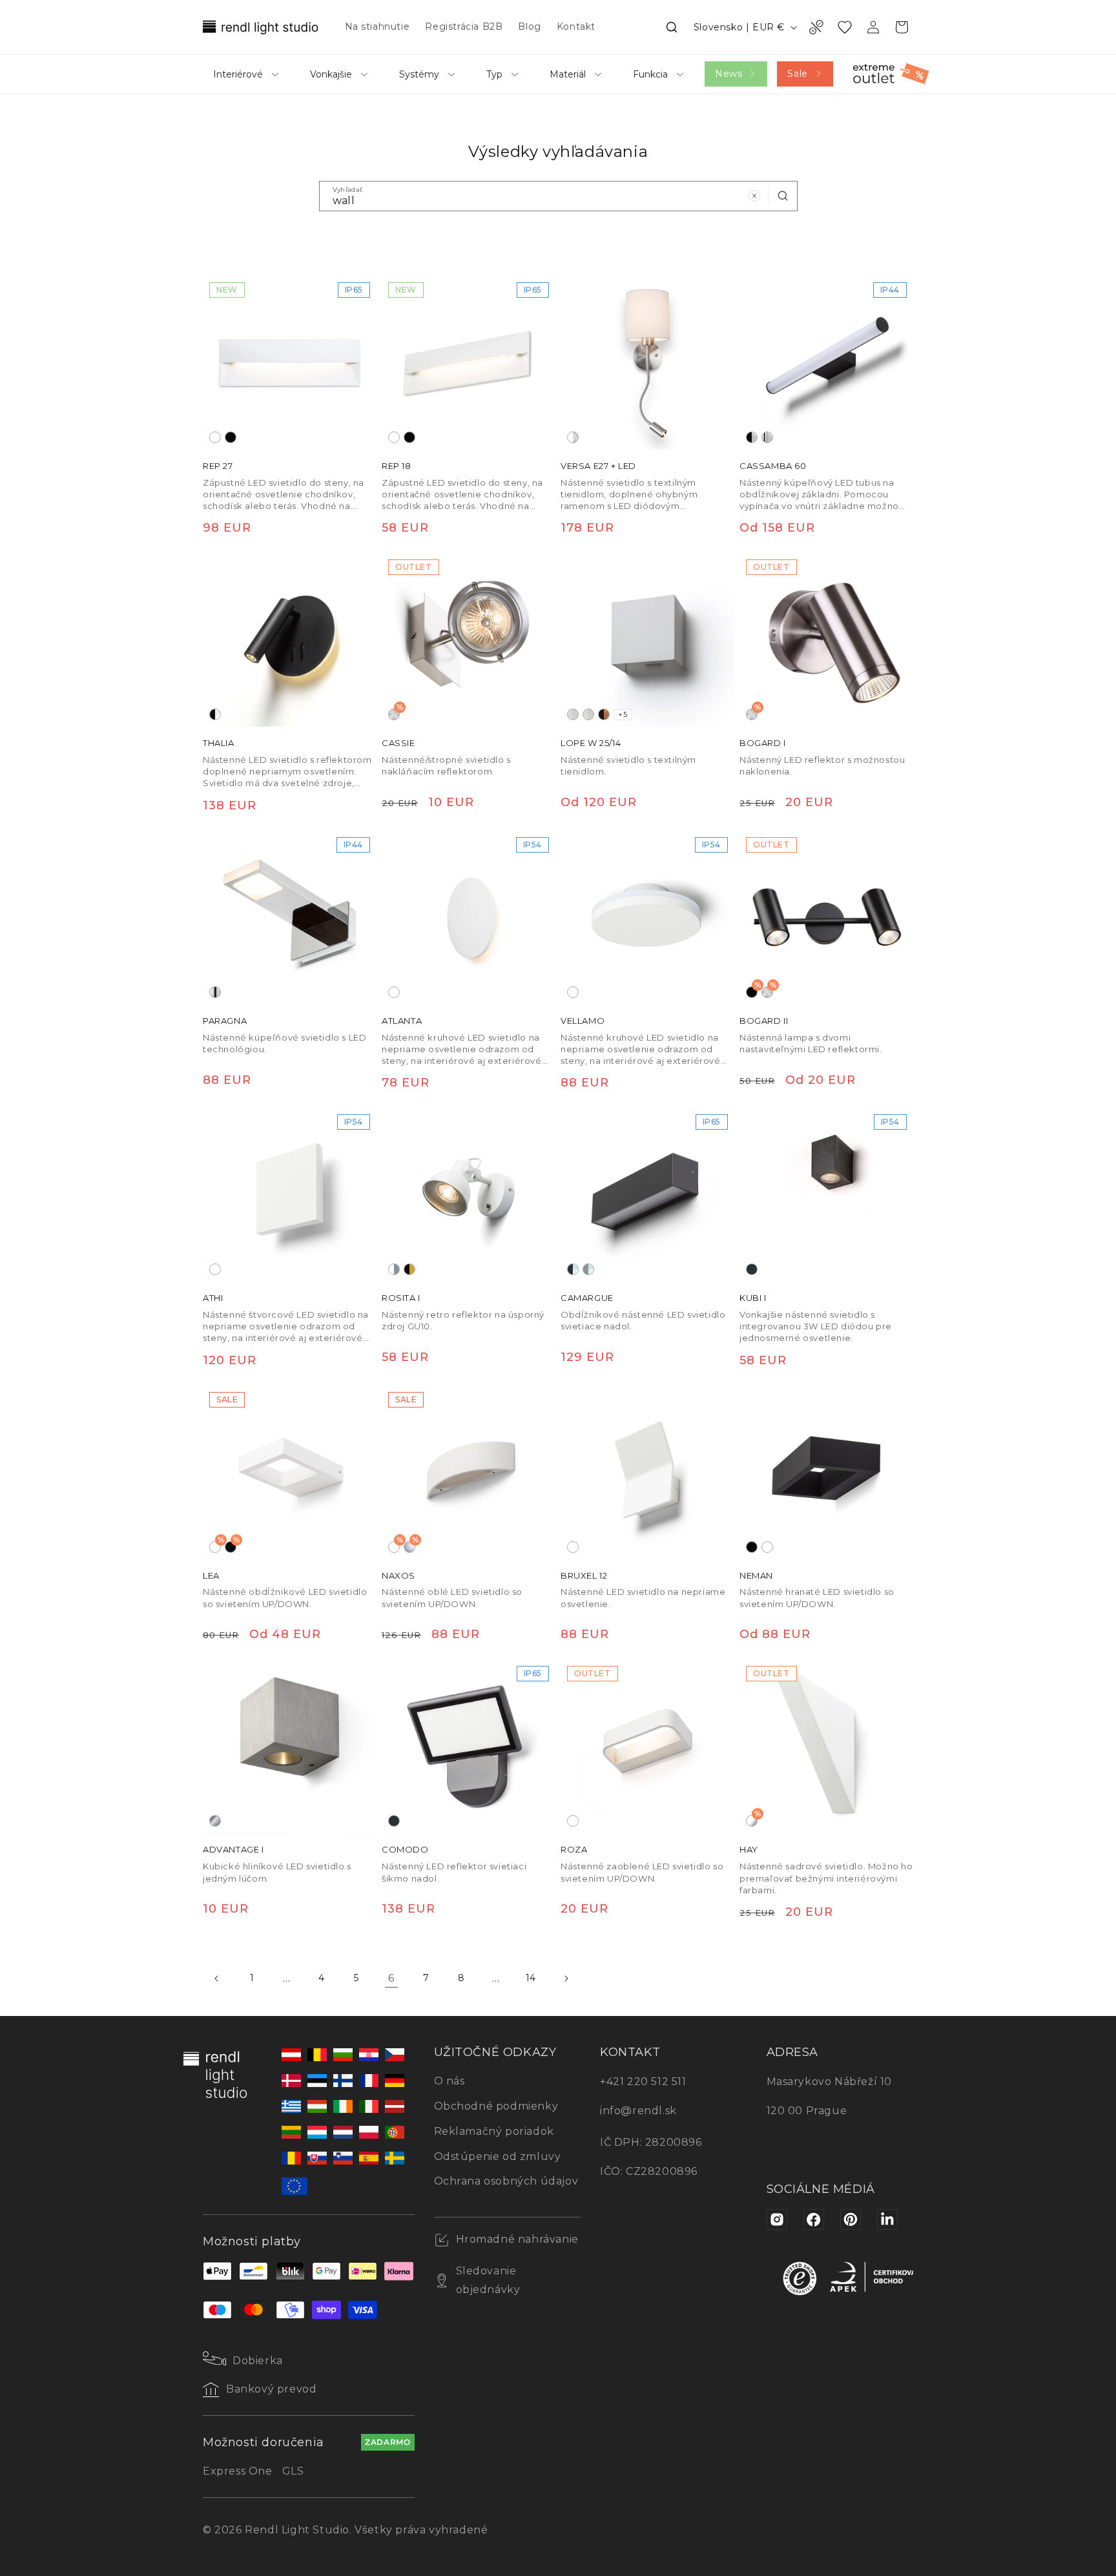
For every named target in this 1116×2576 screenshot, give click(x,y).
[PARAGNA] (290, 918)
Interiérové (238, 74)
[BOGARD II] (826, 918)
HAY (749, 1849)
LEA (211, 1575)
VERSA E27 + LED (598, 466)
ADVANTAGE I (233, 1849)
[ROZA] (647, 1746)
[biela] (215, 437)
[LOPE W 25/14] (647, 640)
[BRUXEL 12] (647, 1472)
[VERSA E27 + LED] (647, 363)
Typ (494, 74)
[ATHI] (290, 1195)
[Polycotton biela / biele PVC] (588, 714)
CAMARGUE (587, 1298)
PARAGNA (225, 1021)
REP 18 (397, 466)
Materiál (568, 74)
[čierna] (231, 437)
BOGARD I (763, 743)
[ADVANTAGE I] (290, 1746)
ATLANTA (402, 1021)
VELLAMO (583, 1021)
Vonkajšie (331, 74)
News (728, 74)
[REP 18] (469, 363)
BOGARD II (764, 1021)
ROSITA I (401, 1298)
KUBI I (753, 1298)
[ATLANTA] (469, 918)
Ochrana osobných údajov (506, 2181)
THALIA (219, 743)
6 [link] (391, 1978)
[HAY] (826, 1746)
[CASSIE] (469, 640)
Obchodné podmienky (496, 2106)
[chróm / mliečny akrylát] (767, 437)
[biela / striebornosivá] (394, 1269)
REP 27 (218, 466)
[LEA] (290, 1472)
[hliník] (215, 1821)
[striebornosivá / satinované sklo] (588, 1269)
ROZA (574, 1849)
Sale (797, 74)
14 (531, 1978)
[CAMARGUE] (647, 1195)
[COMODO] (469, 1746)
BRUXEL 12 (584, 1575)
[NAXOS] (469, 1472)
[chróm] (215, 992)
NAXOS (398, 1575)
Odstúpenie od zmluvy (498, 2156)
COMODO (405, 1849)
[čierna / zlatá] (409, 1269)
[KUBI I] (826, 1195)
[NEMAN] (826, 1472)
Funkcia (650, 74)
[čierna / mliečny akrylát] (752, 437)
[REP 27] (290, 363)
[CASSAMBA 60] (826, 363)
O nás (449, 2081)
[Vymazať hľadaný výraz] (754, 196)
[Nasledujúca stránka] (566, 1979)
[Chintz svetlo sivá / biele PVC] (573, 714)
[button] (672, 27)
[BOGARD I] (826, 640)
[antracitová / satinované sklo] (573, 1269)
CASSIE (398, 743)
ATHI (213, 1298)
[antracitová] (752, 1269)
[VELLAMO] (647, 918)
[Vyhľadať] (783, 196)
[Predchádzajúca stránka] (217, 1979)
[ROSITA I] (469, 1195)
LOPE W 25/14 (591, 743)
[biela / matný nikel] (573, 437)
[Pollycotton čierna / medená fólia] (604, 714)
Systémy (419, 74)
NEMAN (756, 1575)
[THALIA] (290, 640)
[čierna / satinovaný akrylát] (215, 714)
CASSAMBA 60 (773, 466)
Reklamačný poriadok (494, 2131)
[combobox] (558, 196)
